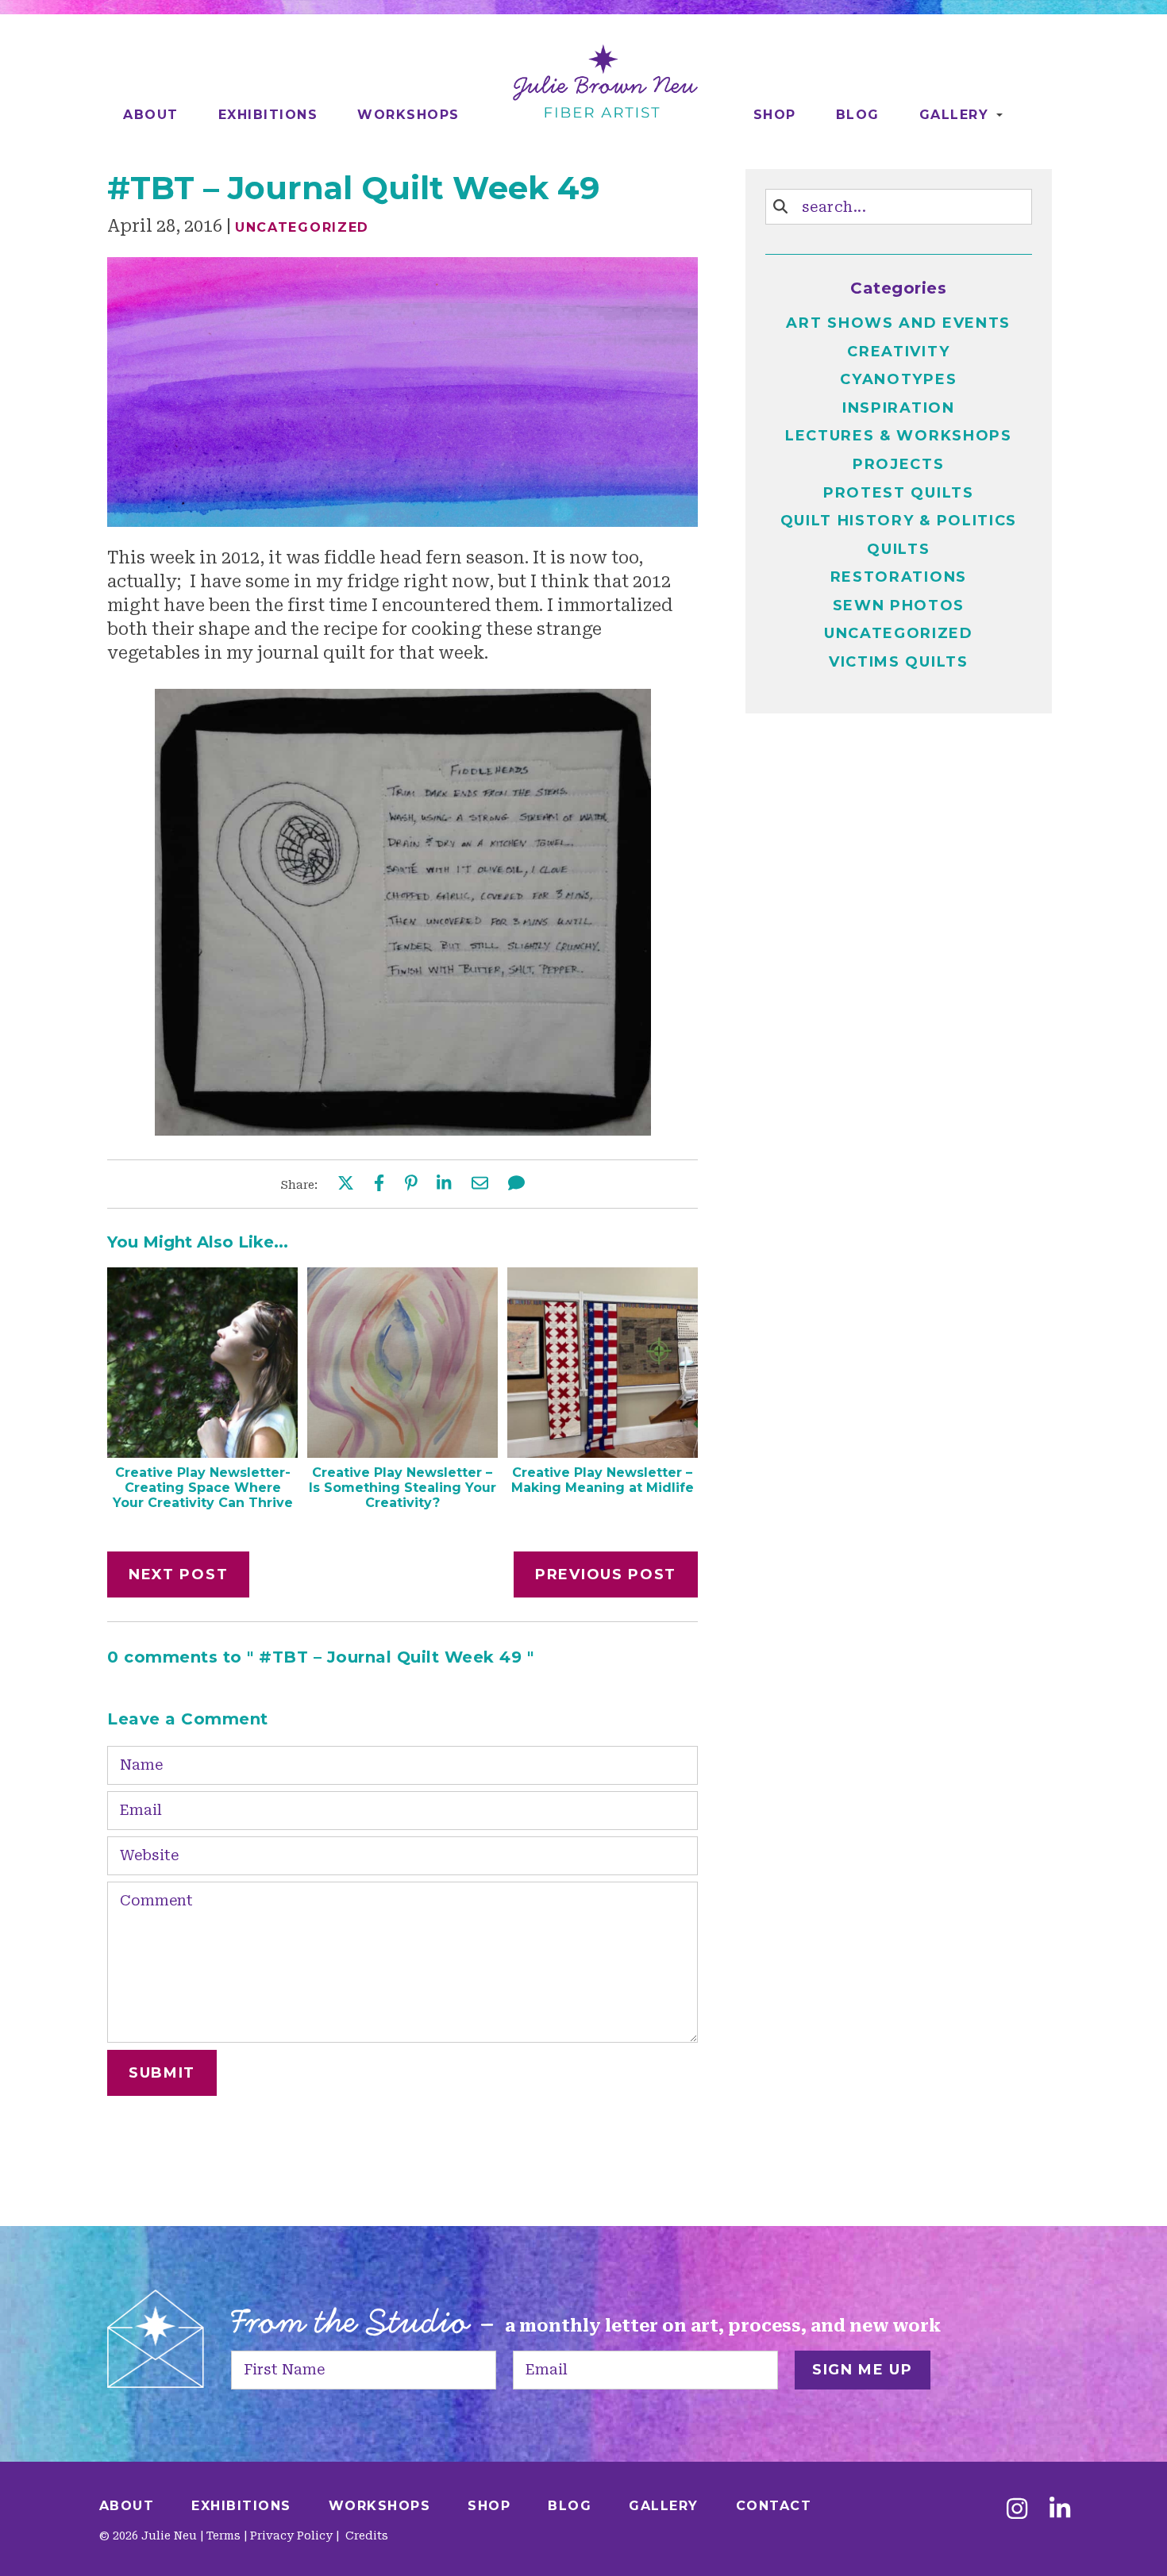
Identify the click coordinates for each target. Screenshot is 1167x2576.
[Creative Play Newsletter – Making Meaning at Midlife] (603, 1452)
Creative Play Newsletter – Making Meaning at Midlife (603, 1480)
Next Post (178, 1574)
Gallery (954, 115)
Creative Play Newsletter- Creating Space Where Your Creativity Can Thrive (203, 1488)
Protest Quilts (899, 493)
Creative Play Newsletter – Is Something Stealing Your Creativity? (402, 1488)
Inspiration (899, 408)
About (151, 115)
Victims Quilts (899, 662)
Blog (858, 115)
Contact (774, 2506)
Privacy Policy (291, 2536)
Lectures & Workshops (899, 436)
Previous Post (606, 1574)
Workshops (408, 115)
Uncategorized (302, 227)
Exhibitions (268, 115)
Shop (775, 115)
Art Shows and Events (898, 323)
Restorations (899, 577)
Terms (223, 2536)
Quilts (898, 549)
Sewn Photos (899, 606)
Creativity (898, 352)
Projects (899, 464)
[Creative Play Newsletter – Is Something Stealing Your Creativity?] (402, 1452)
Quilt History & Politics (899, 521)
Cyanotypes (898, 379)
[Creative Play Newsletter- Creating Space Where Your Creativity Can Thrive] (202, 1452)
